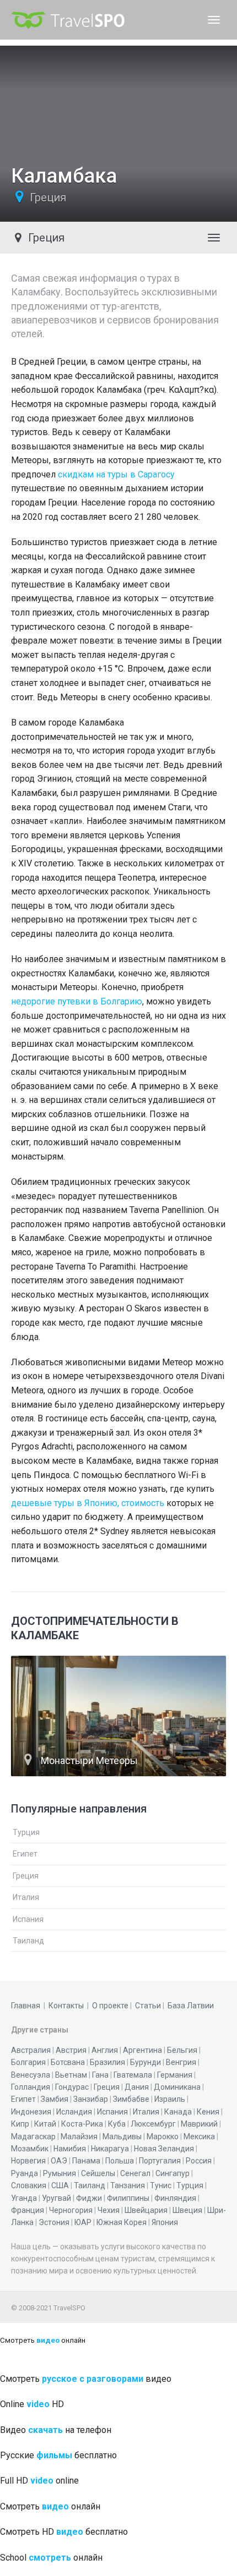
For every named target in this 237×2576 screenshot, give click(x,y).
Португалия (160, 2161)
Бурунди (146, 2062)
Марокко (163, 2136)
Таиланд (28, 1941)
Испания (28, 1919)
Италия (26, 1897)
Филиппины (128, 2198)
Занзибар (91, 2099)
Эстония (54, 2222)
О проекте (110, 2006)
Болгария (28, 2062)
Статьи (148, 2006)
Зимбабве (131, 2099)
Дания (137, 2087)
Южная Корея (122, 2222)
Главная (26, 2006)
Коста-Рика (82, 2124)
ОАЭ (59, 2161)
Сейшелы (98, 2173)
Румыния (60, 2173)
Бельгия (182, 2050)
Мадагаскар (33, 2136)
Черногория (71, 2210)
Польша (120, 2161)
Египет (25, 1854)
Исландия (74, 2112)
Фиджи (89, 2198)
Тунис (161, 2185)
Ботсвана (68, 2062)
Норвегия (28, 2161)
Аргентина (142, 2050)
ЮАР (83, 2222)
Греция (48, 197)
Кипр (20, 2124)
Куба (117, 2124)
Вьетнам (71, 2075)
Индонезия (31, 2112)
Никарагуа (110, 2149)
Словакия (29, 2185)
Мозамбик (30, 2149)
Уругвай (56, 2198)
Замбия (55, 2099)
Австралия (31, 2050)
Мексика (199, 2136)
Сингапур (173, 2173)
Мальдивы (122, 2136)
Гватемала (133, 2075)
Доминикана (177, 2087)
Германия (175, 2075)
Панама (86, 2161)
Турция (26, 1832)
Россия (199, 2161)
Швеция (187, 2210)
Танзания (128, 2185)
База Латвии (191, 2006)
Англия (105, 2050)
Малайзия (79, 2136)
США (60, 2185)
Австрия (71, 2050)
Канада (178, 2112)
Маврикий (199, 2124)
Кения (208, 2112)
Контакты (66, 2006)
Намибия (70, 2149)
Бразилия (107, 2062)
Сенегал (135, 2173)
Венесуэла (31, 2075)
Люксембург (153, 2124)
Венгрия (181, 2062)
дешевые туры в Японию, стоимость (88, 1503)
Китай (45, 2124)
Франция (28, 2210)
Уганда (24, 2198)
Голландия (31, 2087)
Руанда (25, 2173)
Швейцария (146, 2210)
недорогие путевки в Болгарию (77, 1001)
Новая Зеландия (164, 2149)
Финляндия (175, 2198)
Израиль (170, 2099)
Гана (100, 2075)
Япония (165, 2222)
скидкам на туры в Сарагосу (116, 474)
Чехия (109, 2210)
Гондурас (72, 2087)
